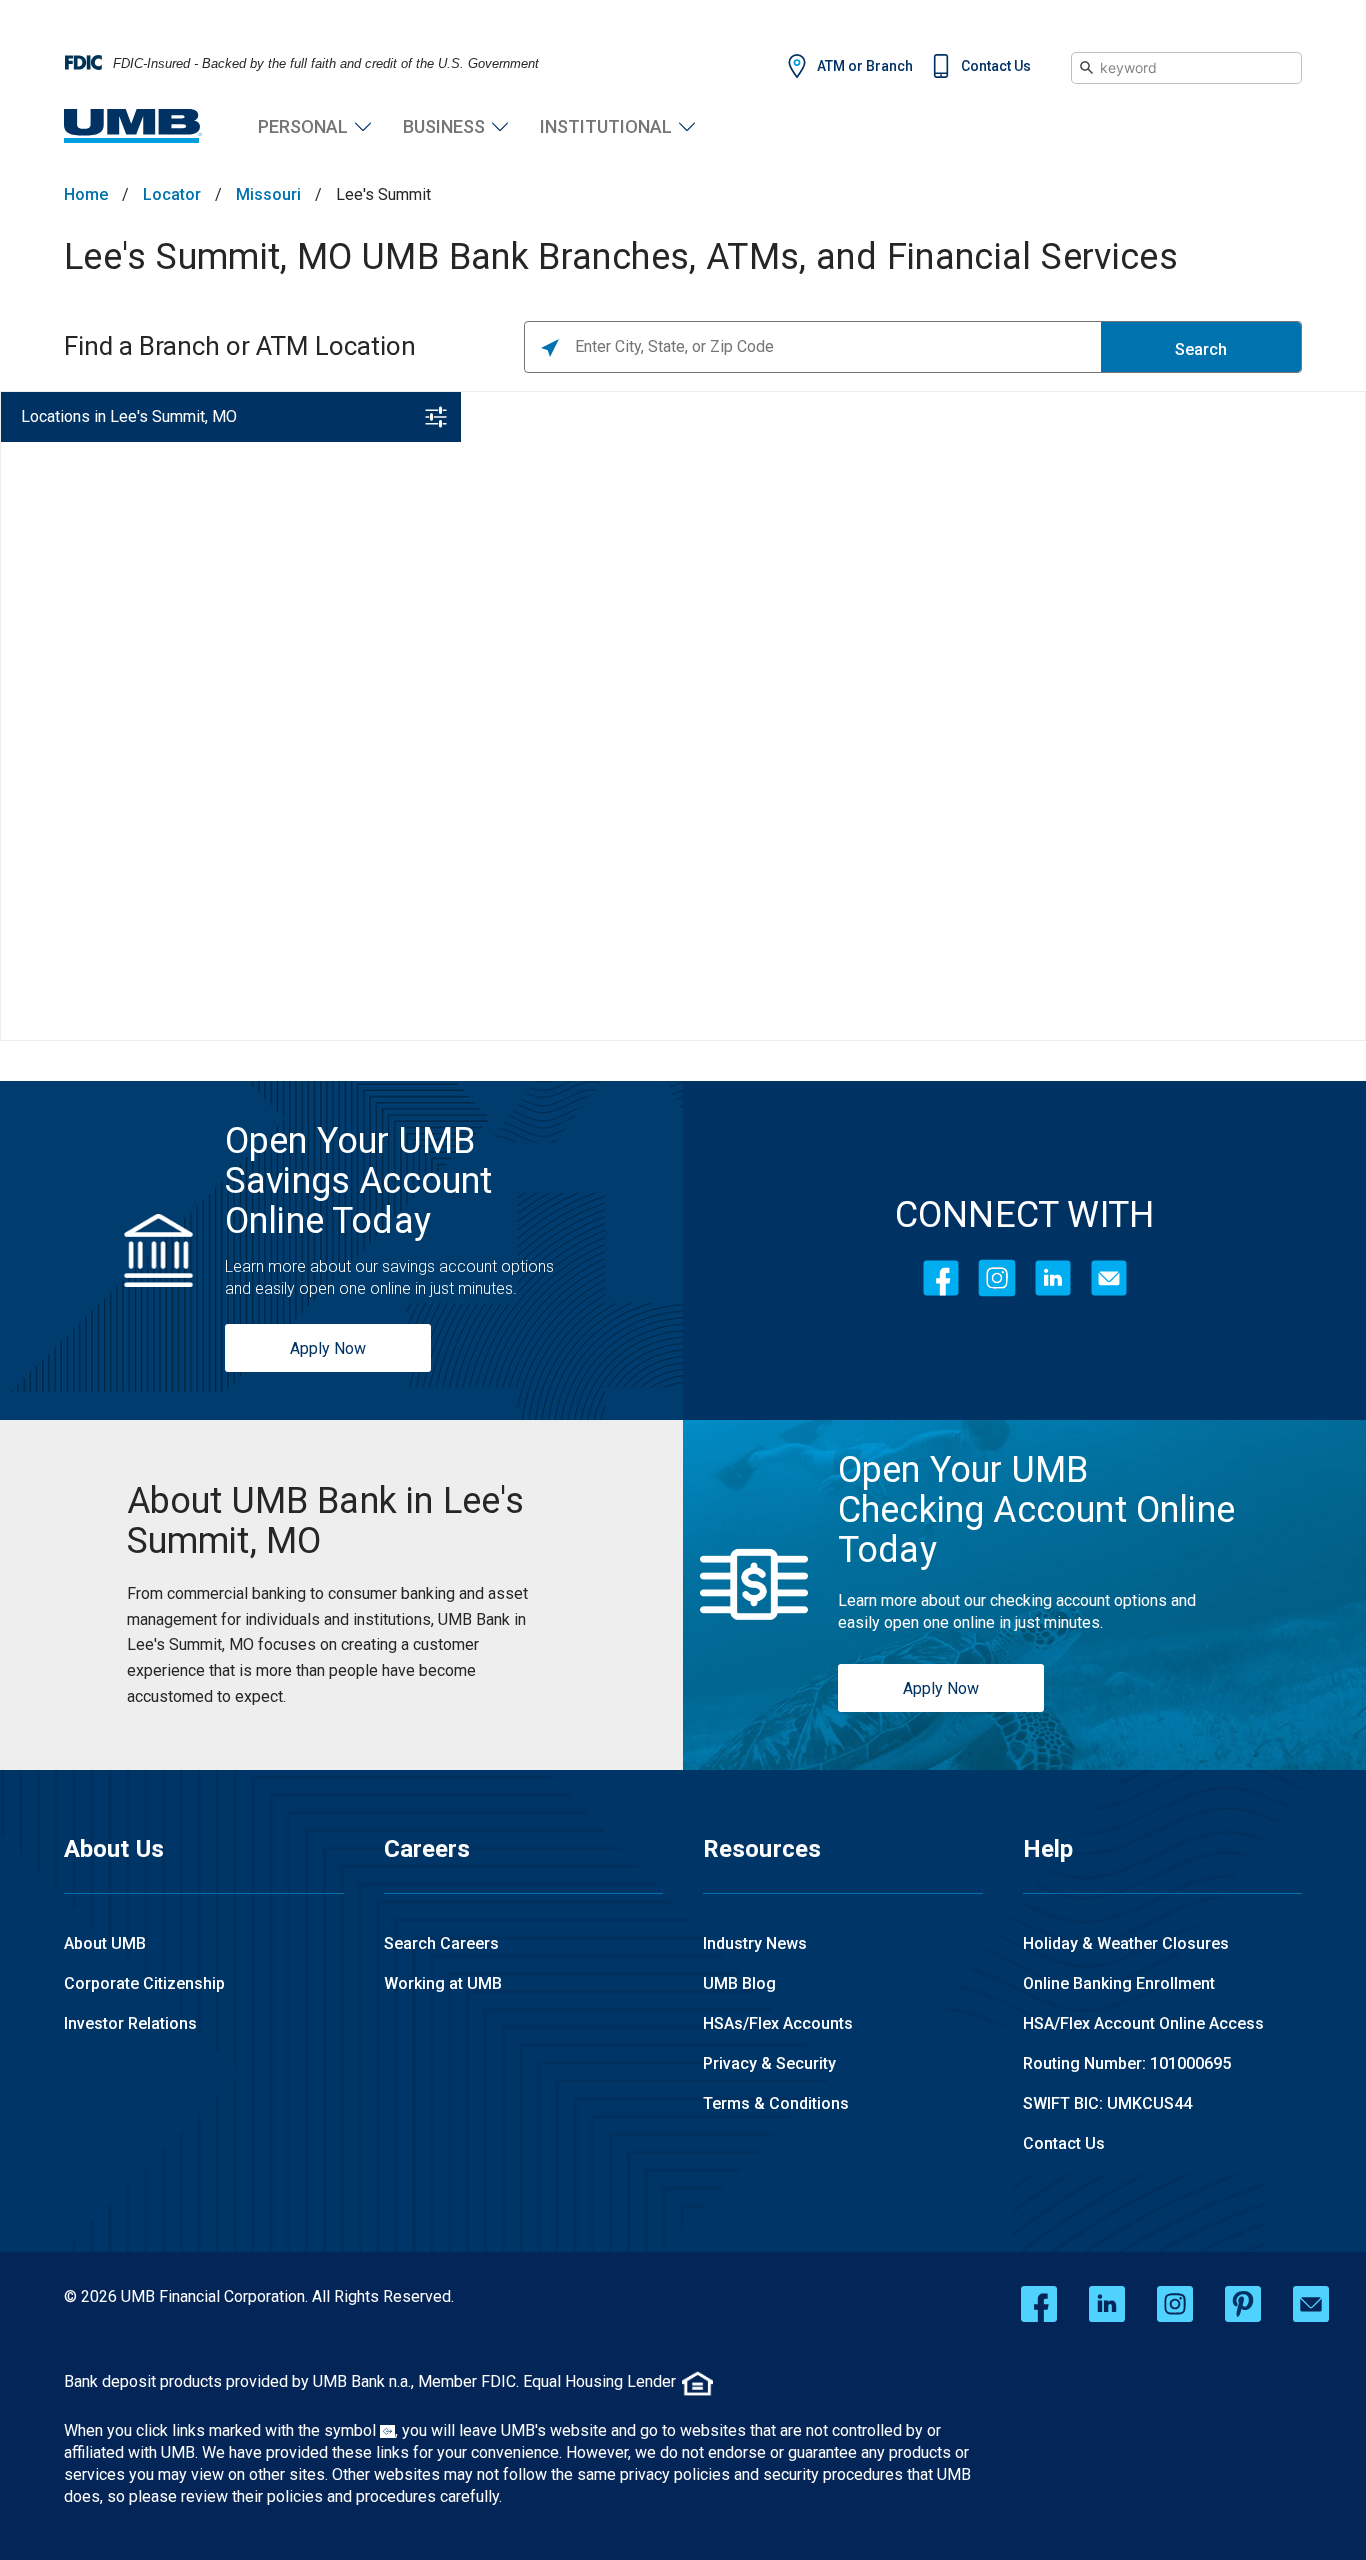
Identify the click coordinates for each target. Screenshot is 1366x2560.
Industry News (755, 1943)
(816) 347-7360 (78, 906)
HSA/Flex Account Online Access (1143, 2023)
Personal (303, 126)
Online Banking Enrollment (1119, 1983)
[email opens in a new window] (1311, 2304)
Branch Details (309, 906)
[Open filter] (436, 417)
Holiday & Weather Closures (1126, 1943)
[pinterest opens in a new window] (1243, 2304)
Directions (195, 906)
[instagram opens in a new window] (1175, 2304)
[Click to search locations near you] (550, 347)
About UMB (105, 1943)
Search (1201, 349)
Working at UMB (443, 1983)
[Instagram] (997, 1278)
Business (444, 126)
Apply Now (328, 1348)
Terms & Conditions (776, 2103)
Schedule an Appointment (211, 950)
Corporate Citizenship (144, 1983)
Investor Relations (130, 2023)
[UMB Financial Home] (133, 126)
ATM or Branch (865, 66)
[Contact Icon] (1109, 1278)
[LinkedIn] (1053, 1278)
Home (86, 195)
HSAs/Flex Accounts (778, 2023)
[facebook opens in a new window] (1039, 2304)
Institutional (606, 126)
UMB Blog (739, 1983)
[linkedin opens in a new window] (1107, 2304)
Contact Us (996, 66)
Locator (172, 195)
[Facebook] (941, 1278)
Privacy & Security (769, 2063)
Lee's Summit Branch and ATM (145, 488)
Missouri (268, 195)
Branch (45, 513)
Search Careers (441, 1943)
